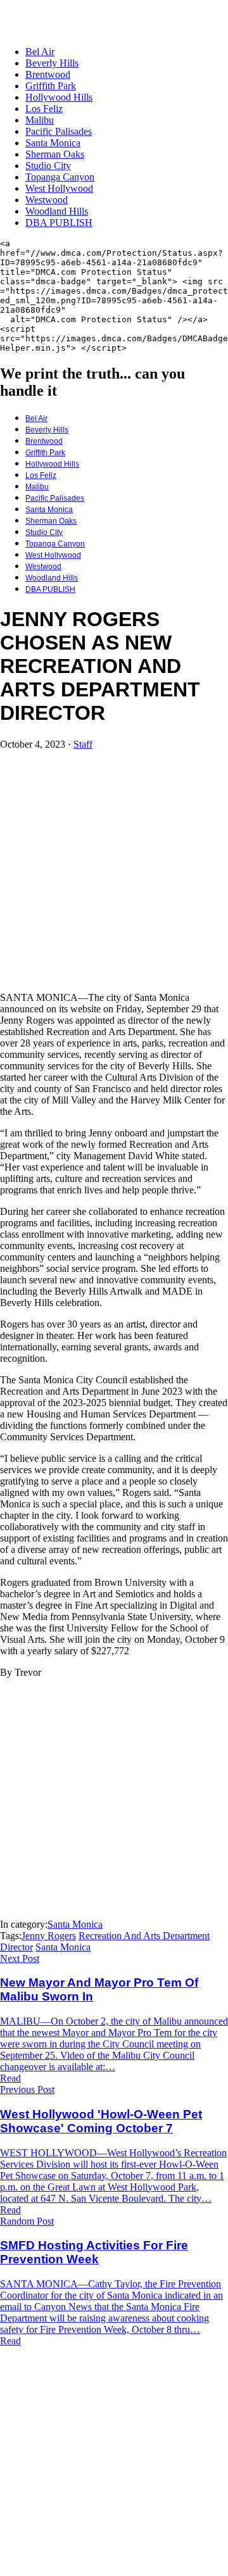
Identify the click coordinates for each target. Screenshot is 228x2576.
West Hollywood (59, 188)
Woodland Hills (57, 211)
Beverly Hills (52, 63)
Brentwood (48, 74)
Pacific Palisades (59, 131)
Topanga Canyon (60, 177)
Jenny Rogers (49, 1936)
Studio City (48, 166)
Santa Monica (53, 143)
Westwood (47, 200)
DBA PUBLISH (59, 223)
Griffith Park (51, 86)
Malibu (40, 120)
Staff (83, 744)
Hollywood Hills (59, 97)
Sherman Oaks (55, 154)
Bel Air (40, 52)
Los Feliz (44, 109)
